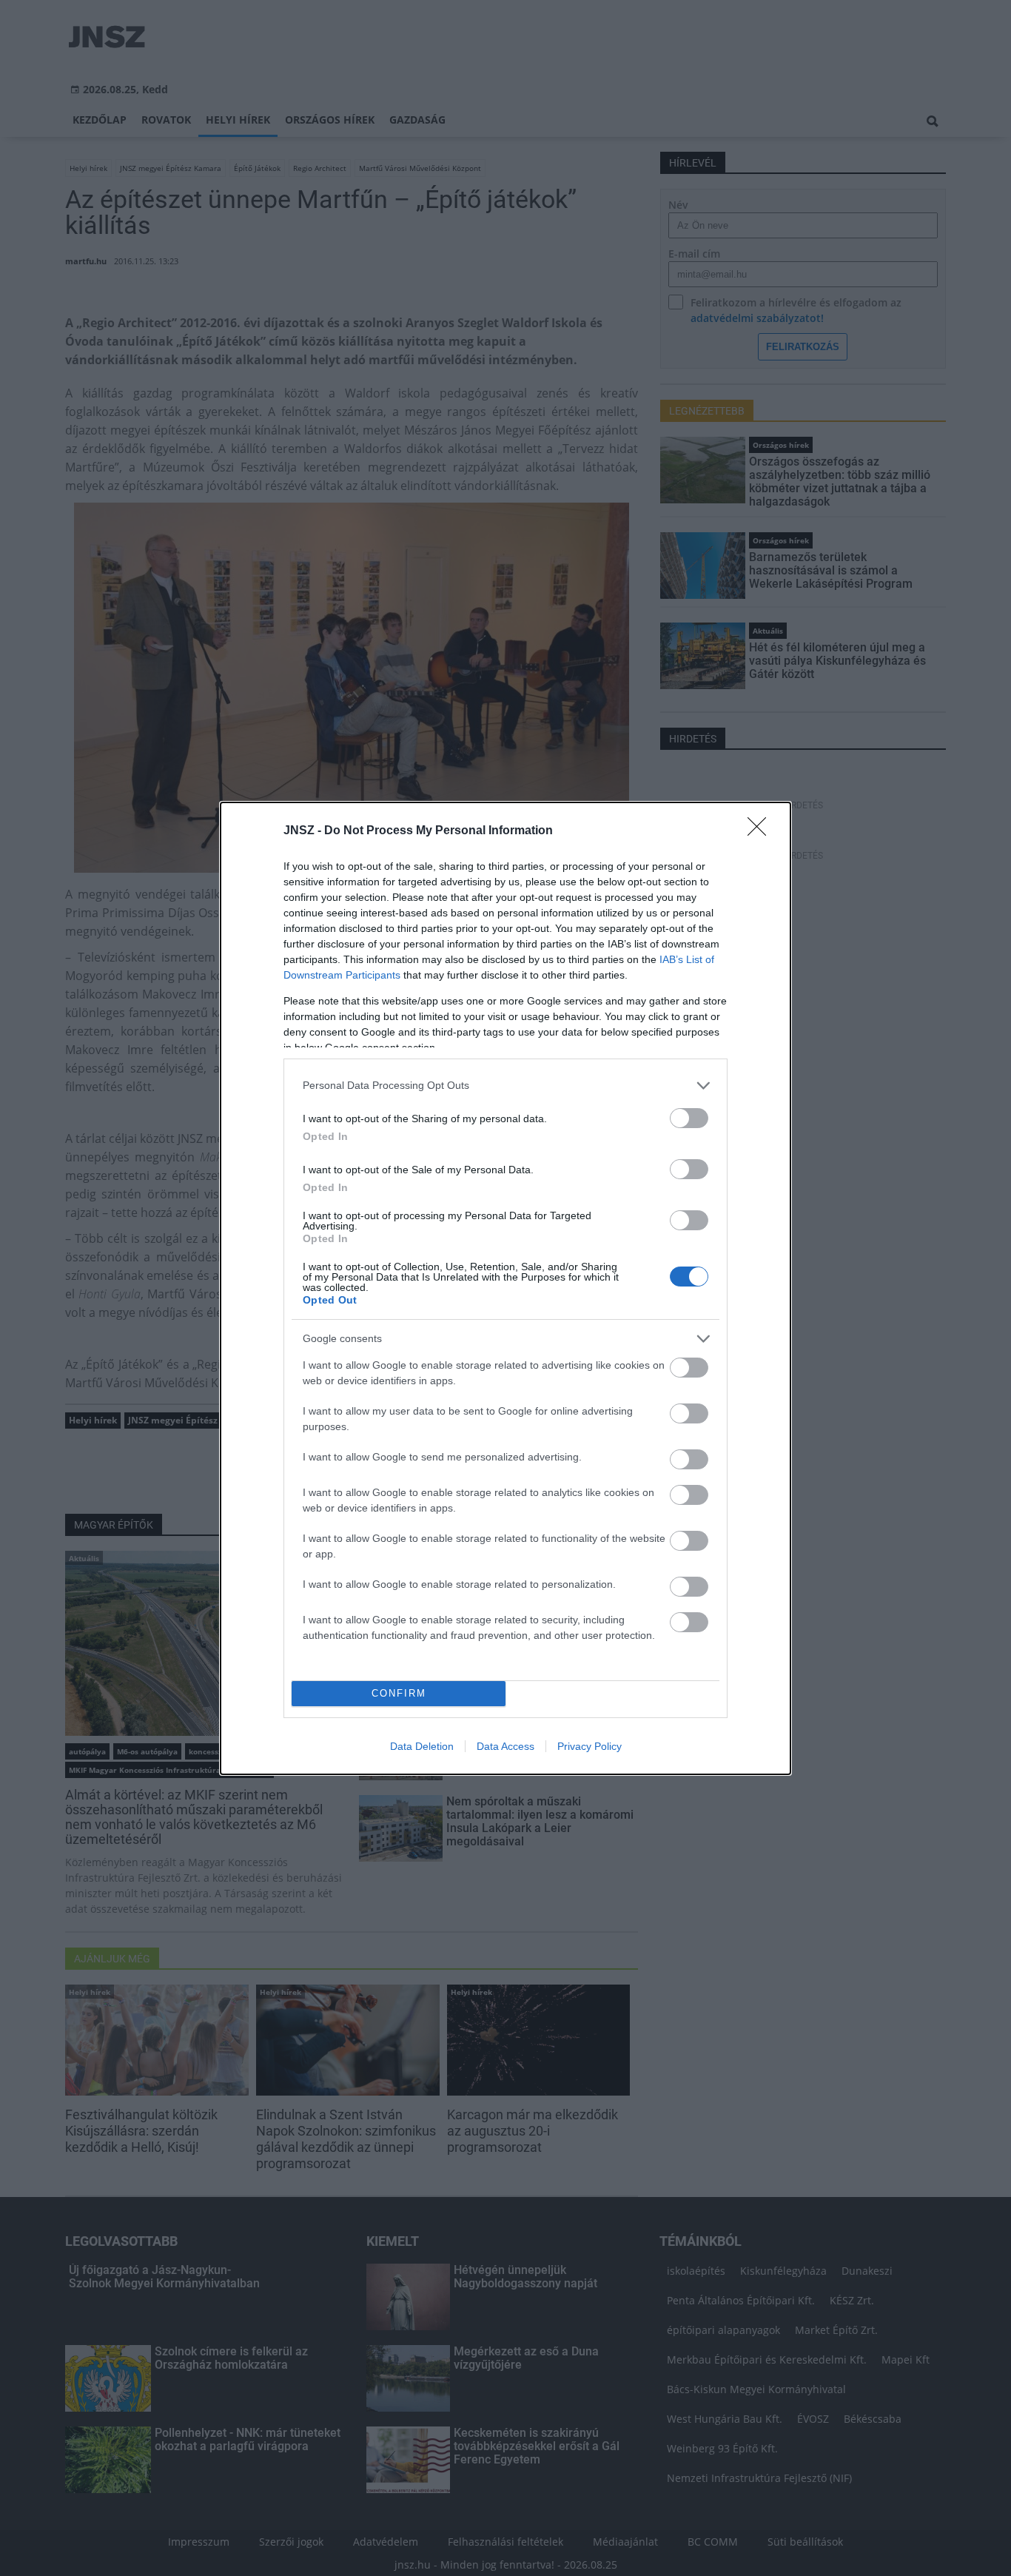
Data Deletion (422, 1746)
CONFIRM (399, 1693)
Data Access (505, 1746)
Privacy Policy (590, 1746)
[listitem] (505, 1086)
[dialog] (505, 1288)
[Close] (762, 831)
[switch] (689, 1118)
